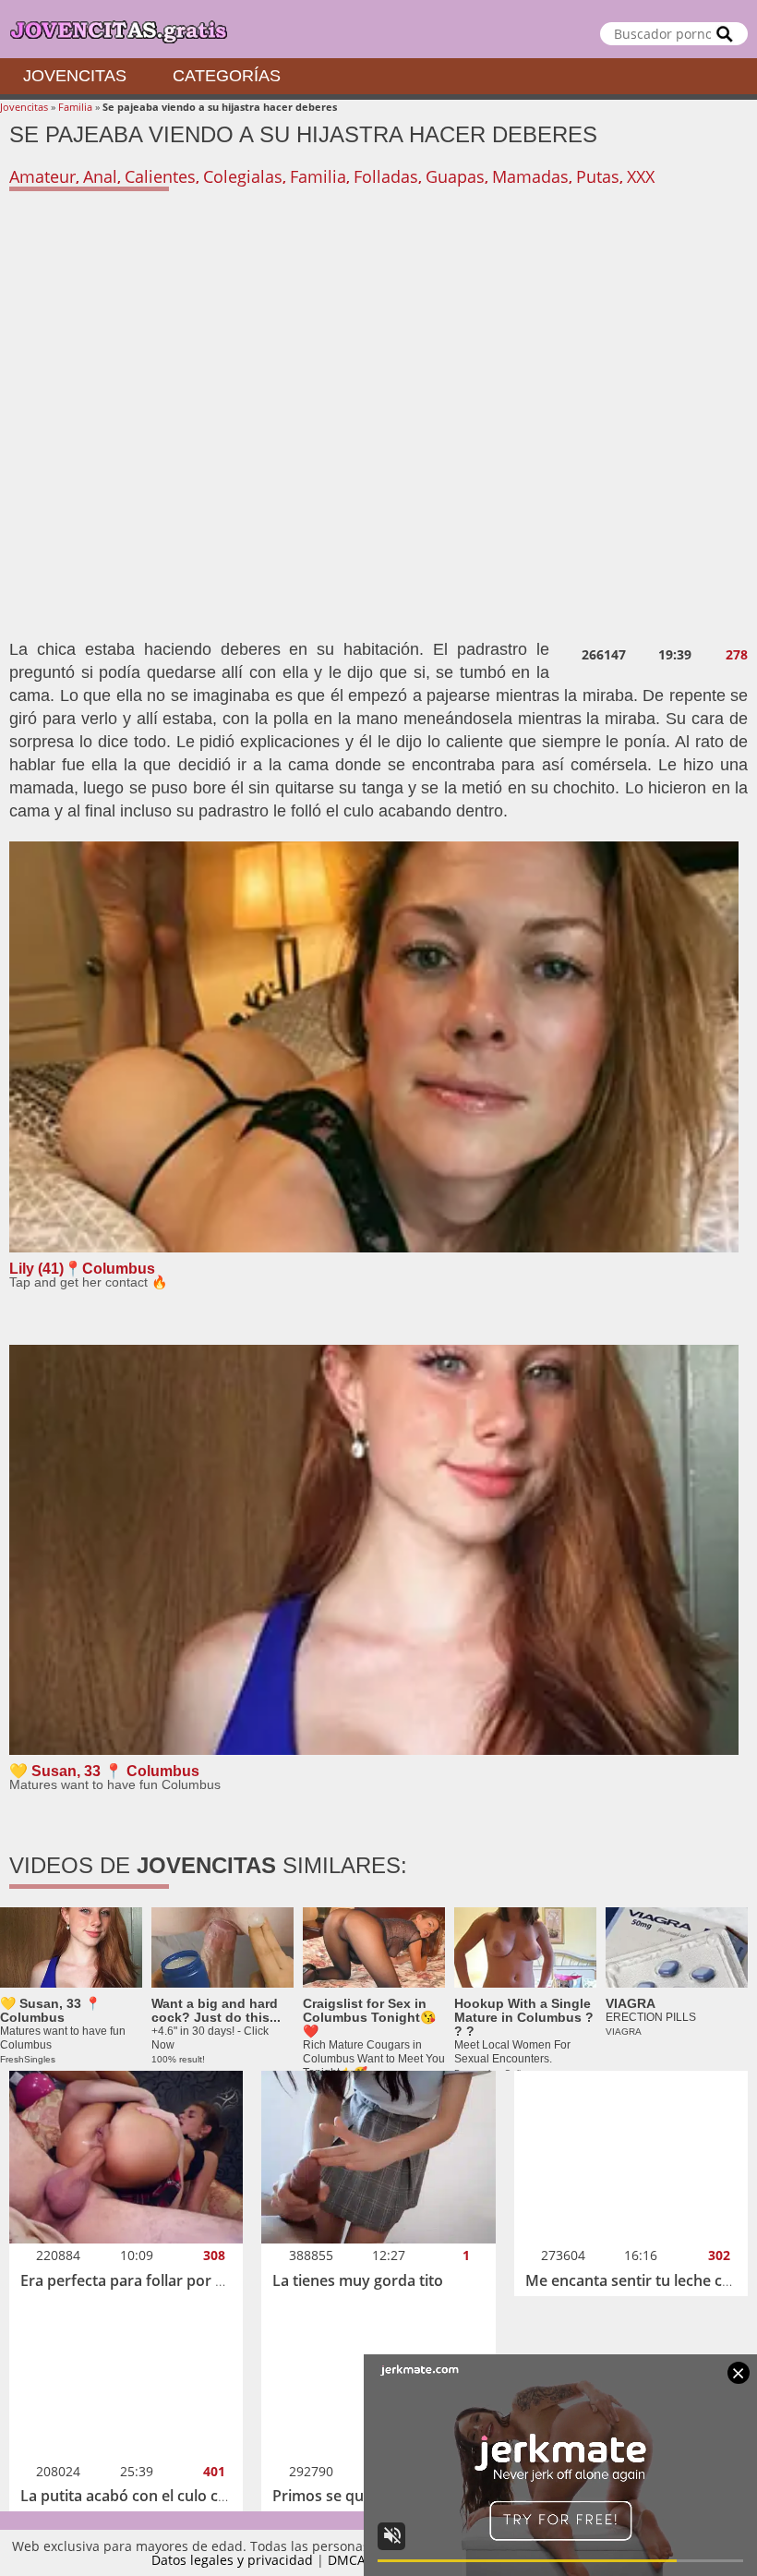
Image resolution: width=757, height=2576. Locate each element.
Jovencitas (75, 76)
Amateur (42, 176)
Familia (75, 107)
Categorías (227, 76)
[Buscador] (725, 34)
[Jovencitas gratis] (378, 29)
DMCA (347, 2560)
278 (737, 655)
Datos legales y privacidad (232, 2560)
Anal (100, 176)
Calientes (160, 176)
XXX (641, 176)
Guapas (455, 176)
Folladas (386, 176)
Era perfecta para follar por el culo (140, 2280)
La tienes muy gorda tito (358, 2280)
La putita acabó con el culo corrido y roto (164, 2496)
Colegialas (243, 176)
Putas (598, 176)
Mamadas (530, 176)
